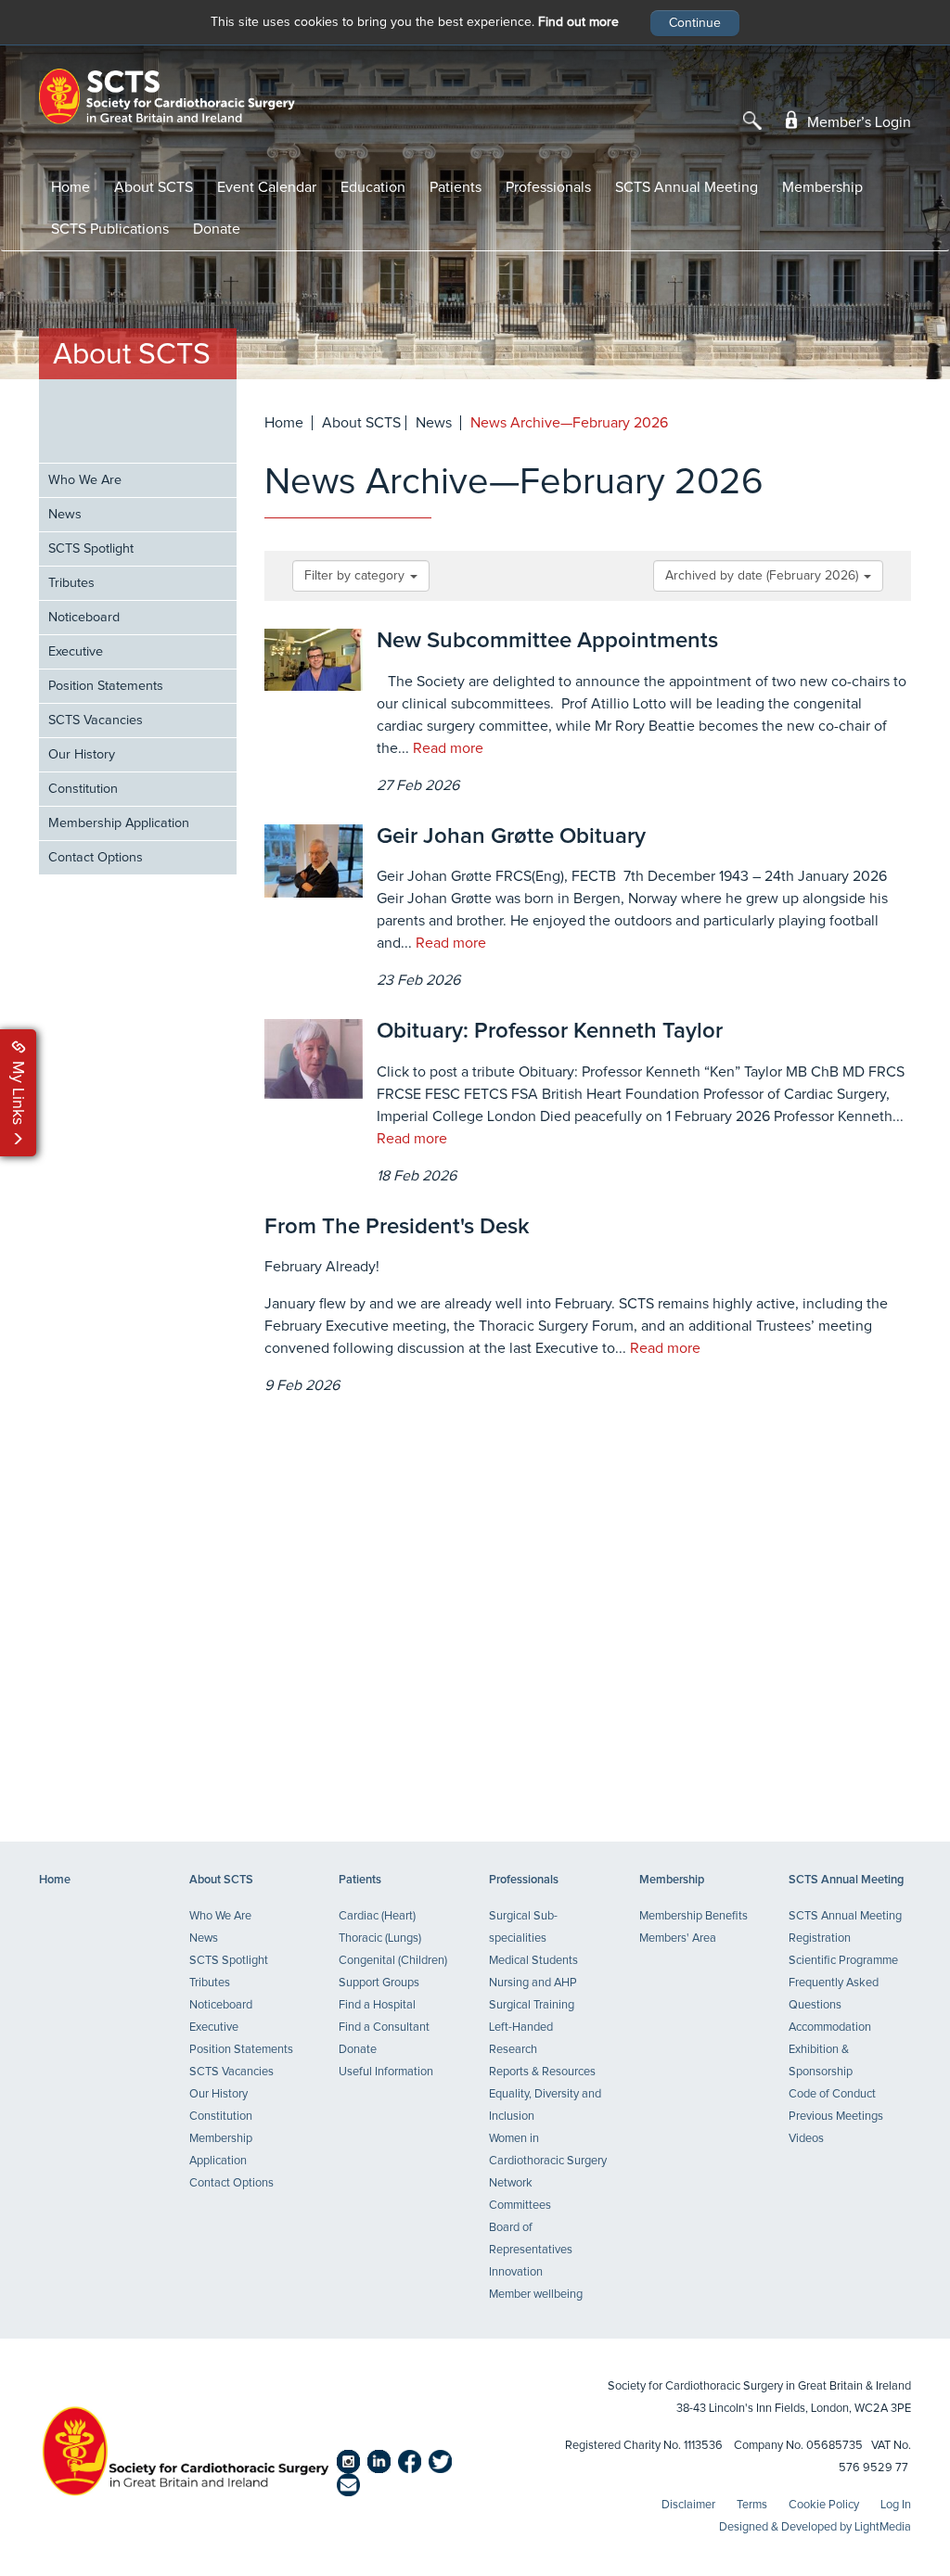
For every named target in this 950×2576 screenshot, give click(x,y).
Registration (820, 1938)
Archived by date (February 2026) (764, 576)
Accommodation (830, 2028)
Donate (217, 229)
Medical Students (533, 1961)
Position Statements (106, 686)
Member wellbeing (536, 2295)
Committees (520, 2206)
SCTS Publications (110, 229)
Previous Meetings (836, 2117)
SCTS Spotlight (91, 549)
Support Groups (379, 1983)
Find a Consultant (384, 2028)
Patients (456, 187)
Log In (896, 2505)
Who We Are (85, 480)
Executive (76, 652)
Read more (448, 748)
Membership (822, 187)
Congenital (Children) (393, 1961)
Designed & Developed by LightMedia (815, 2527)
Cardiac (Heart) (377, 1916)
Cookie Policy (824, 2505)
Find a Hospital (377, 2005)
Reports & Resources (542, 2072)
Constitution (83, 789)
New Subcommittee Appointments (547, 641)
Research (513, 2050)
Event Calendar (267, 187)
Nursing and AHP (533, 1983)
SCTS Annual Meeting (687, 187)
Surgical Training (532, 2005)
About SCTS (154, 187)
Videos (806, 2139)
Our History (82, 755)
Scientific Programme (843, 1961)
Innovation (516, 2272)
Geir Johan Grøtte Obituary (511, 836)
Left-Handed (521, 2028)
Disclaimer (688, 2505)
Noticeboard (84, 618)
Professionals (548, 187)
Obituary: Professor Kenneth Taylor (550, 1031)
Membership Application (119, 823)
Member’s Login (857, 122)
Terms (752, 2505)
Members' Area (678, 1938)
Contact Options (96, 858)
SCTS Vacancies (96, 721)
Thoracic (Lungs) (380, 1938)
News (65, 515)
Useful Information (386, 2072)
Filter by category (356, 576)
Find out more (578, 22)
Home (71, 187)
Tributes (71, 583)
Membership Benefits (693, 1916)
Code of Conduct (832, 2094)
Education (373, 187)
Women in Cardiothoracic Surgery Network (548, 2161)
